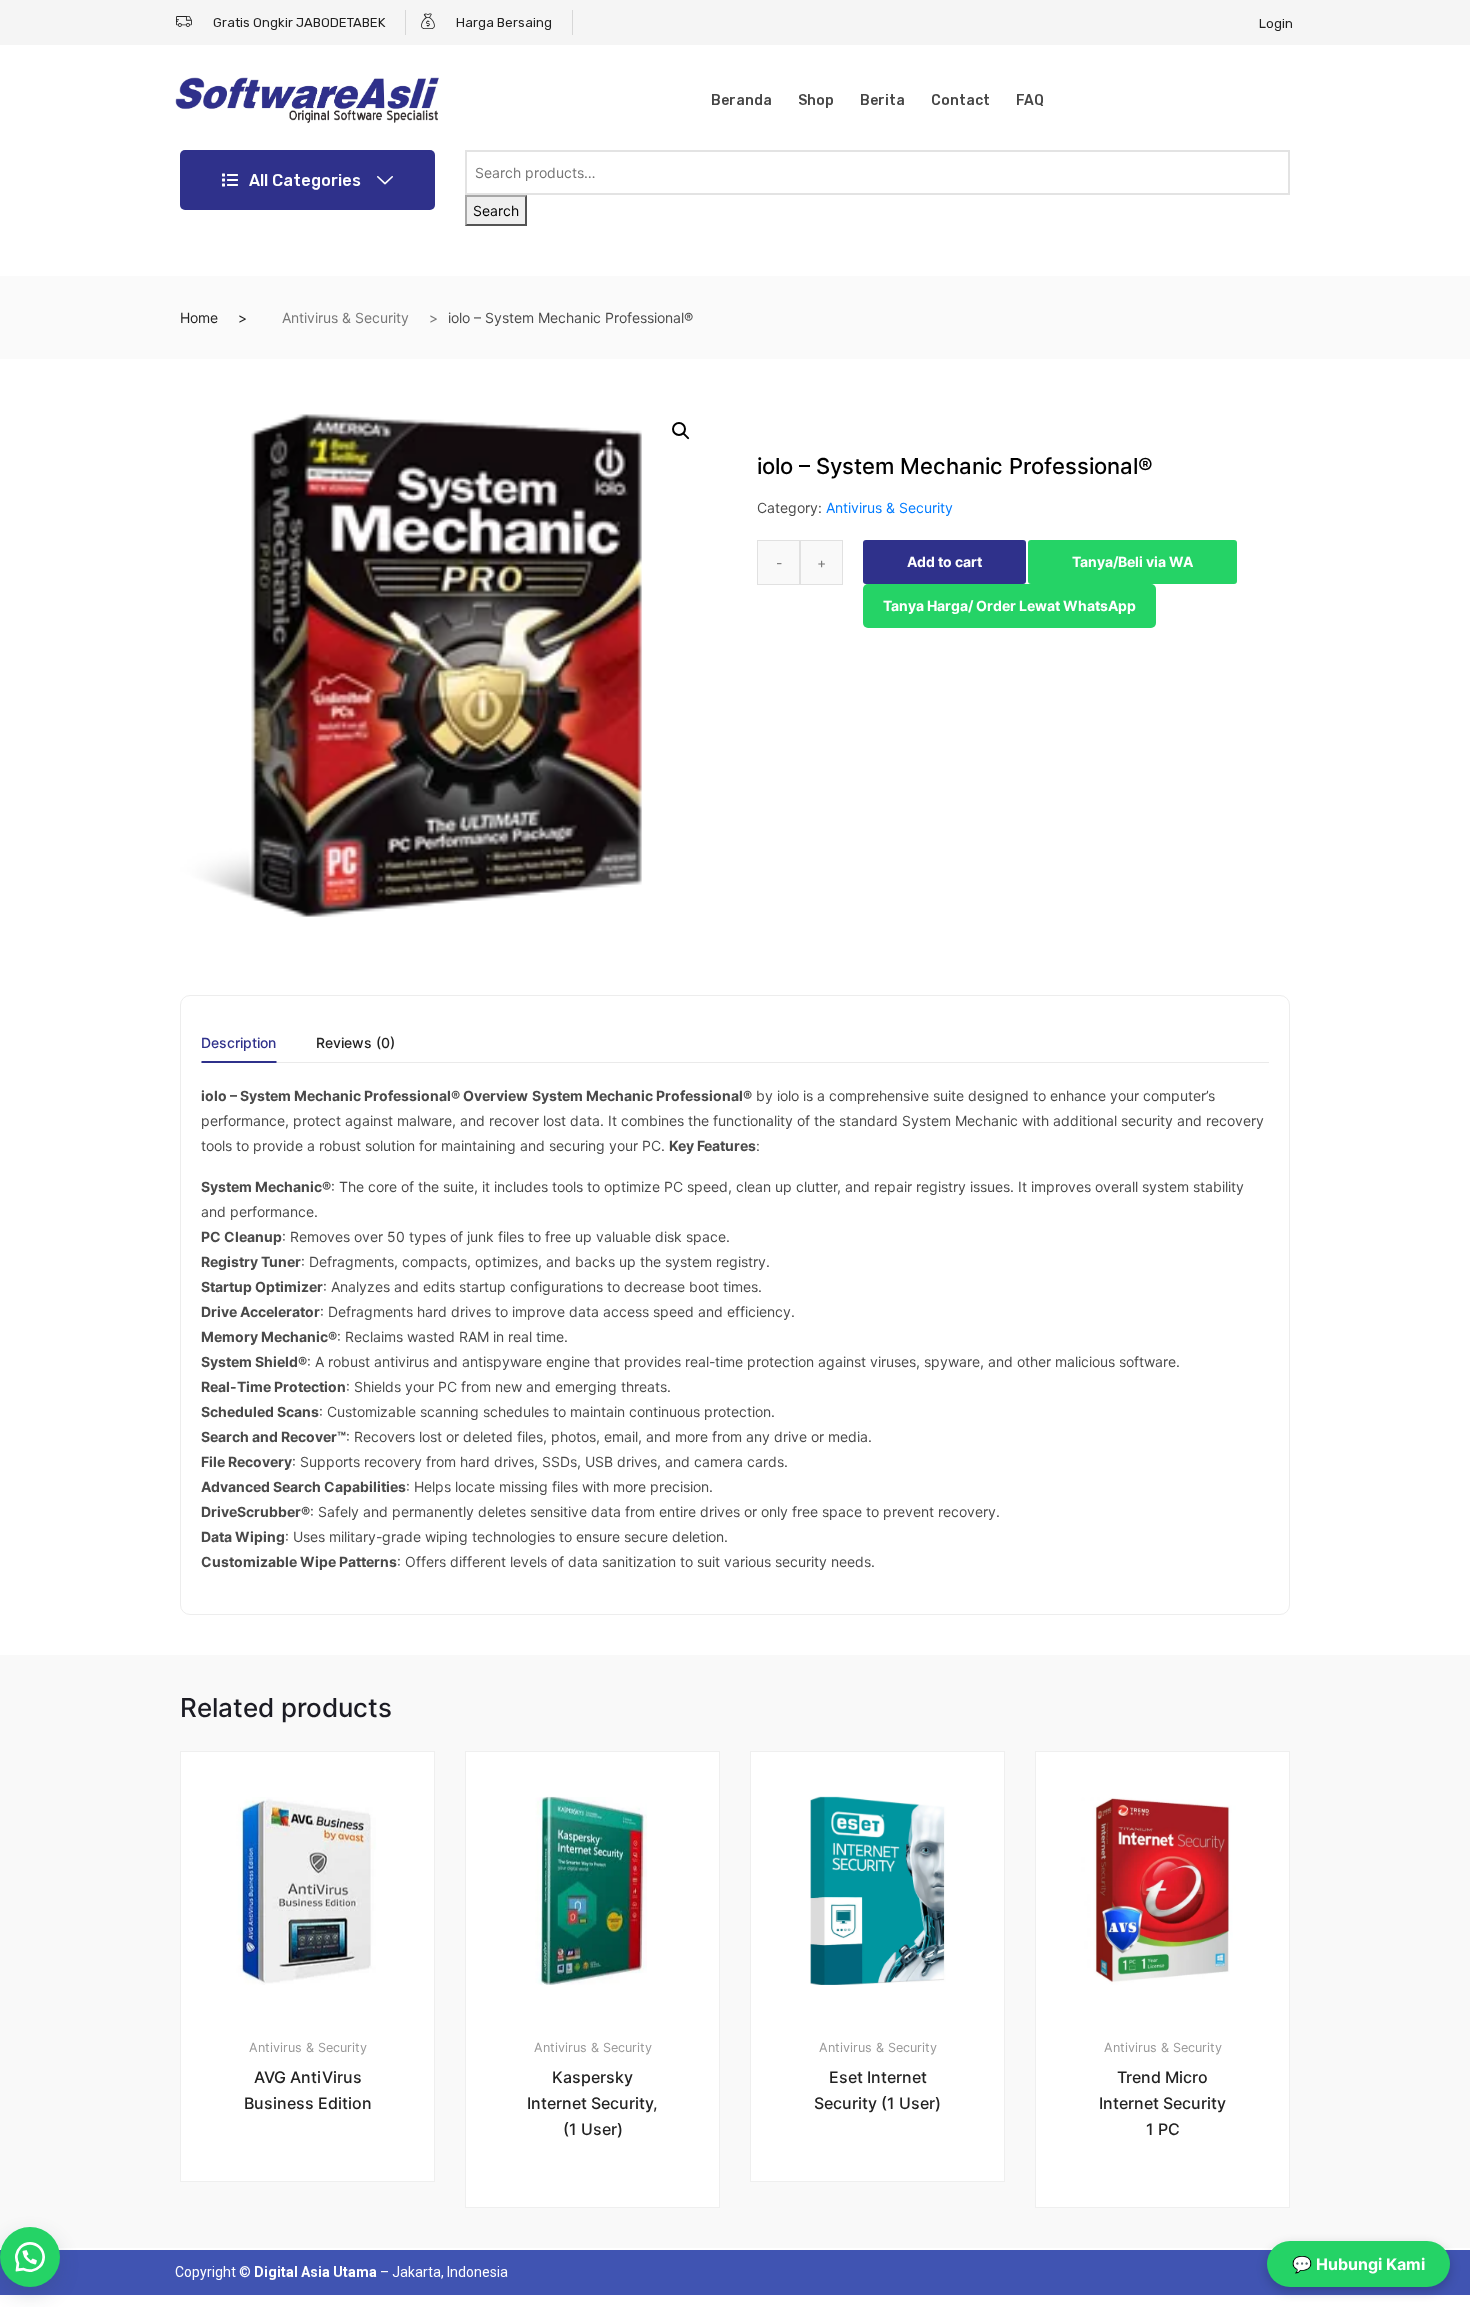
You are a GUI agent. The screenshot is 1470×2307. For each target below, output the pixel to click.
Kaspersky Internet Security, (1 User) (592, 2103)
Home (199, 317)
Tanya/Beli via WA (1132, 561)
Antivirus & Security (345, 317)
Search (496, 210)
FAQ (1030, 100)
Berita (882, 100)
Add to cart (944, 561)
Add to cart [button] (319, 2248)
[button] (681, 431)
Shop (816, 100)
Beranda (741, 100)
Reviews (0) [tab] (355, 1043)
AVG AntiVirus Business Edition (308, 2090)
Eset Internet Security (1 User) (877, 2090)
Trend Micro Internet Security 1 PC (1162, 2103)
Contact (960, 100)
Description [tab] (238, 1043)
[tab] (238, 1049)
